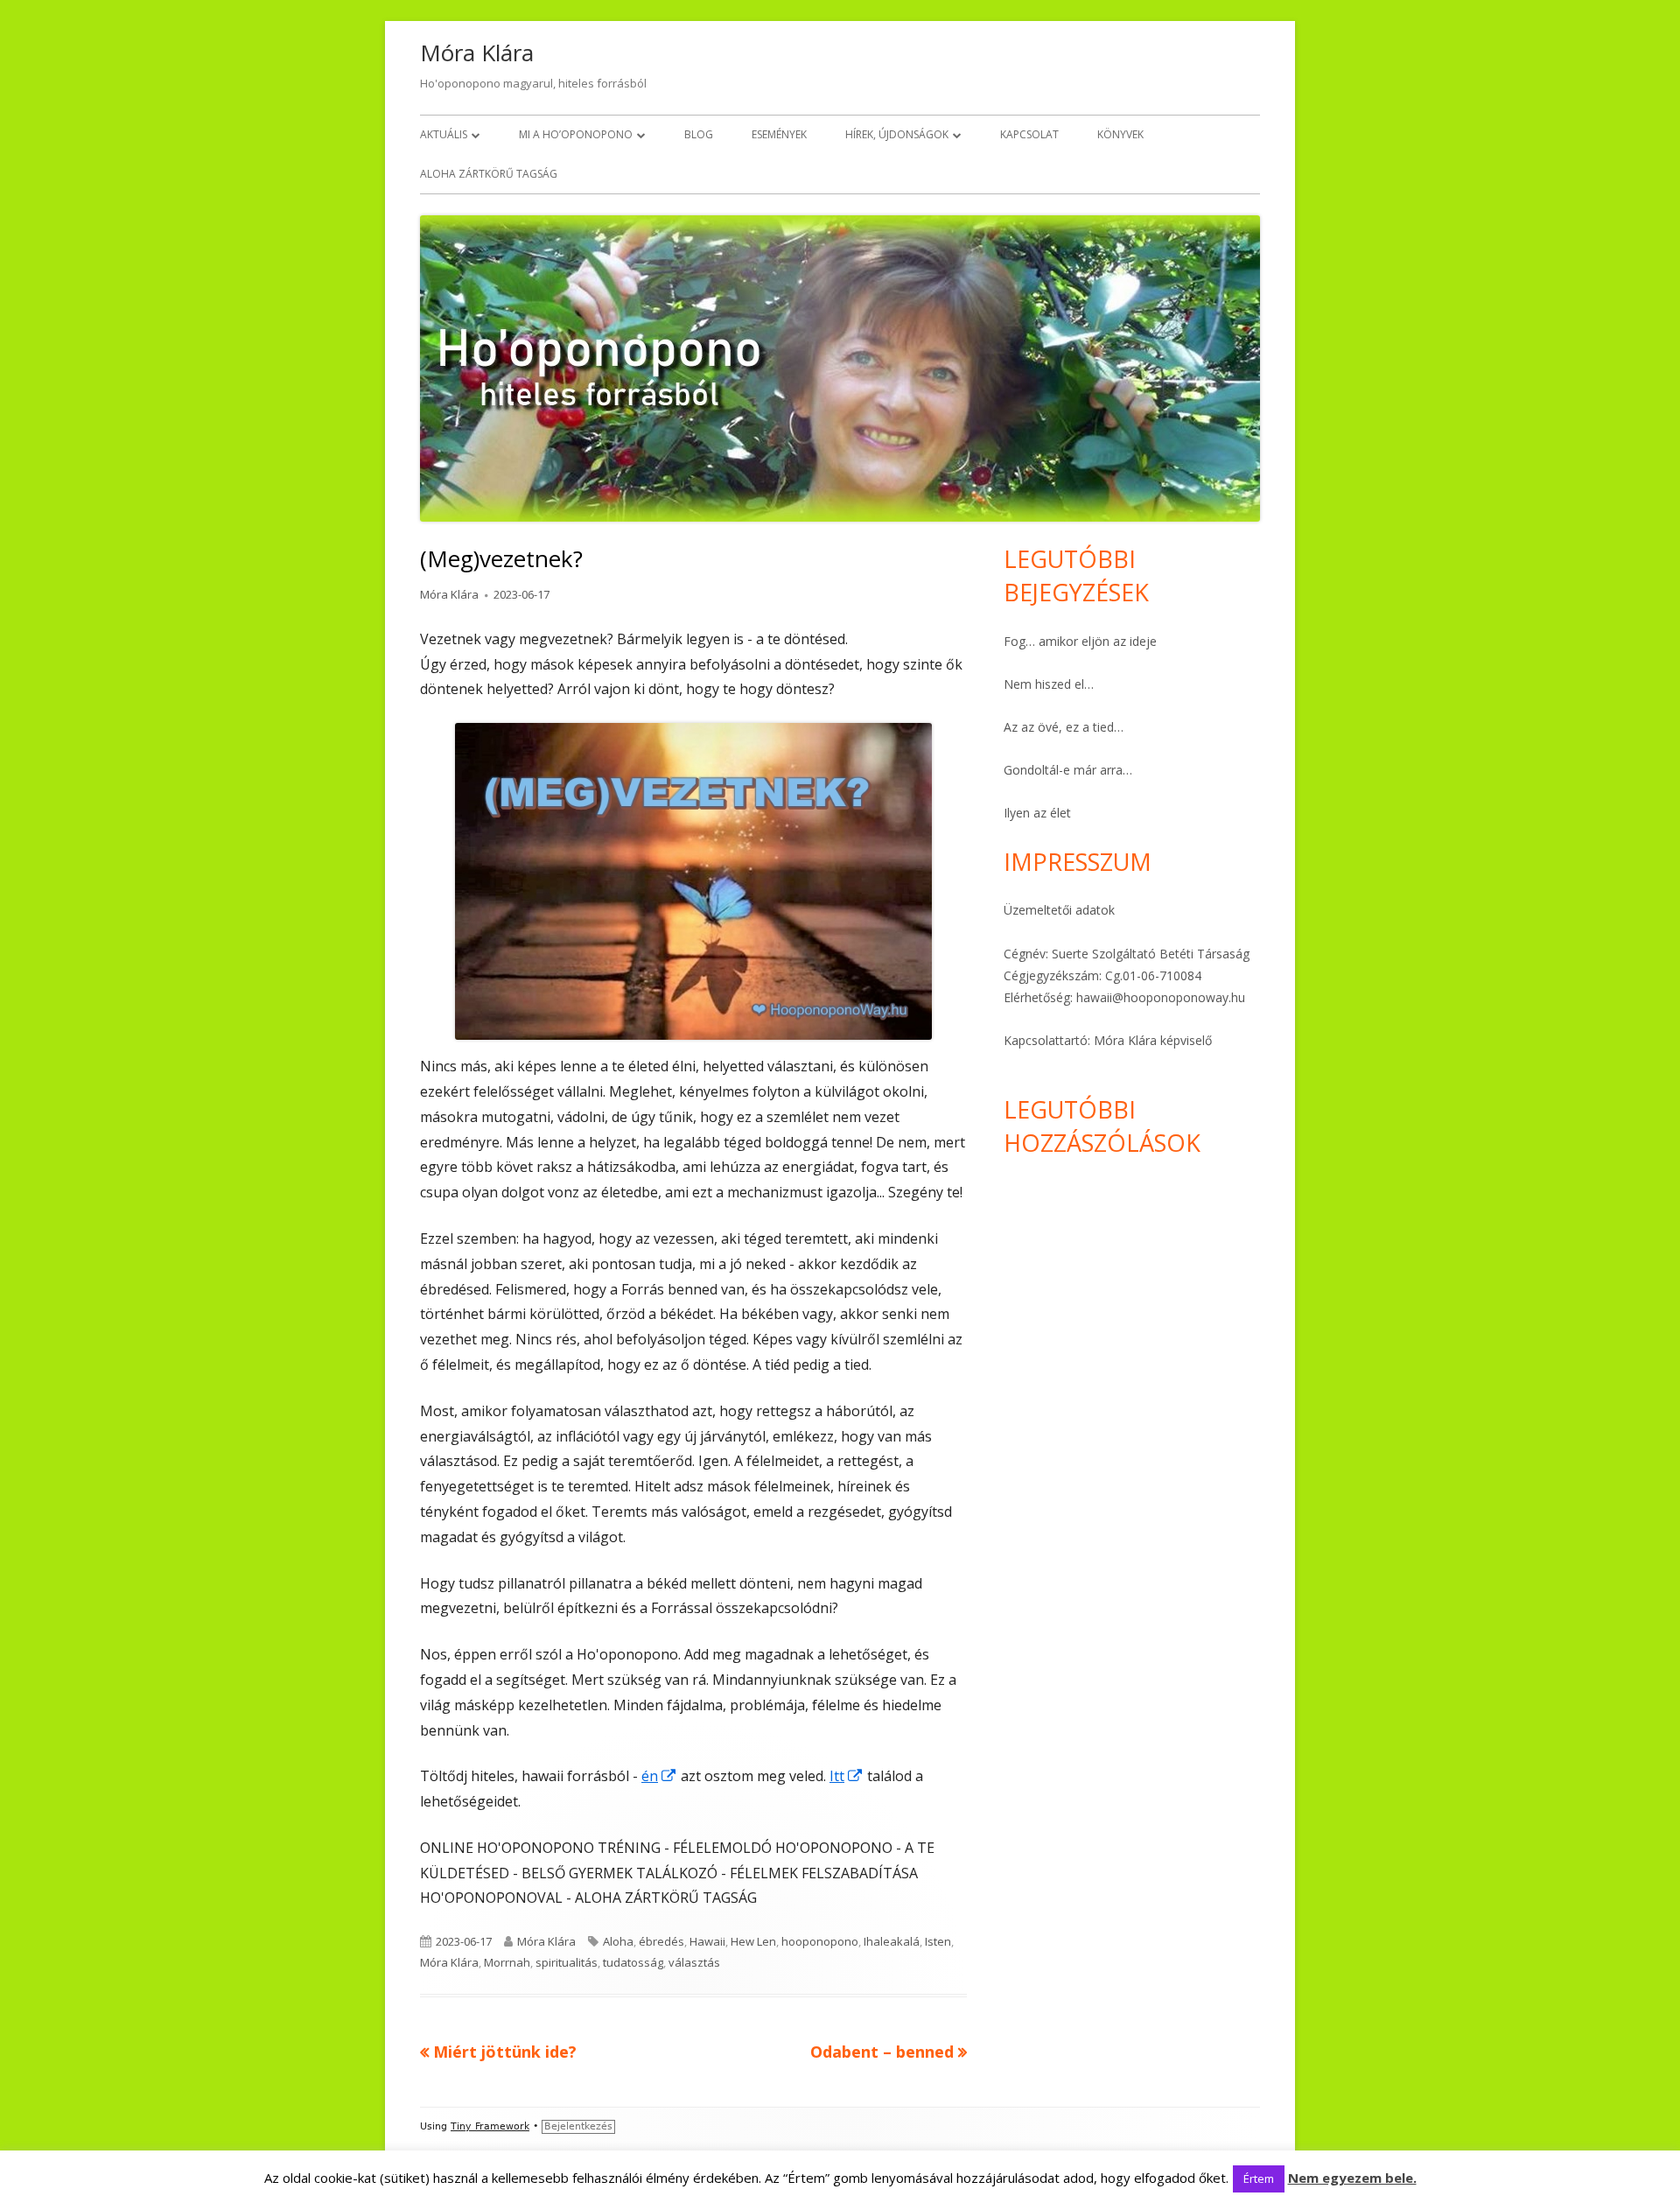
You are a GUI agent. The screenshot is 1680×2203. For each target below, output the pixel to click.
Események (779, 134)
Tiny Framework (490, 2126)
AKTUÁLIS (444, 134)
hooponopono (820, 1941)
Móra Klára (477, 53)
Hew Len (753, 1941)
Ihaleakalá (892, 1941)
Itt (847, 1776)
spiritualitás (567, 1962)
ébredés (661, 1941)
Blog (699, 134)
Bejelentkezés (578, 2126)
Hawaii (707, 1941)
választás (694, 1962)
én (659, 1776)
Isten (938, 1941)
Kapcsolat (1029, 134)
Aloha (618, 1941)
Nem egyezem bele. (1352, 2178)
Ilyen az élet (1037, 813)
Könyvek (1120, 134)
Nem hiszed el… (1049, 684)
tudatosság (633, 1962)
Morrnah (507, 1962)
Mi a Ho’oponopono (576, 134)
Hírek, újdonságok (897, 134)
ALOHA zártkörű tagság (489, 174)
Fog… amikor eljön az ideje (1080, 641)
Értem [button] (1259, 2178)
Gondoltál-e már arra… (1068, 770)
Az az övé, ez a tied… (1064, 727)
